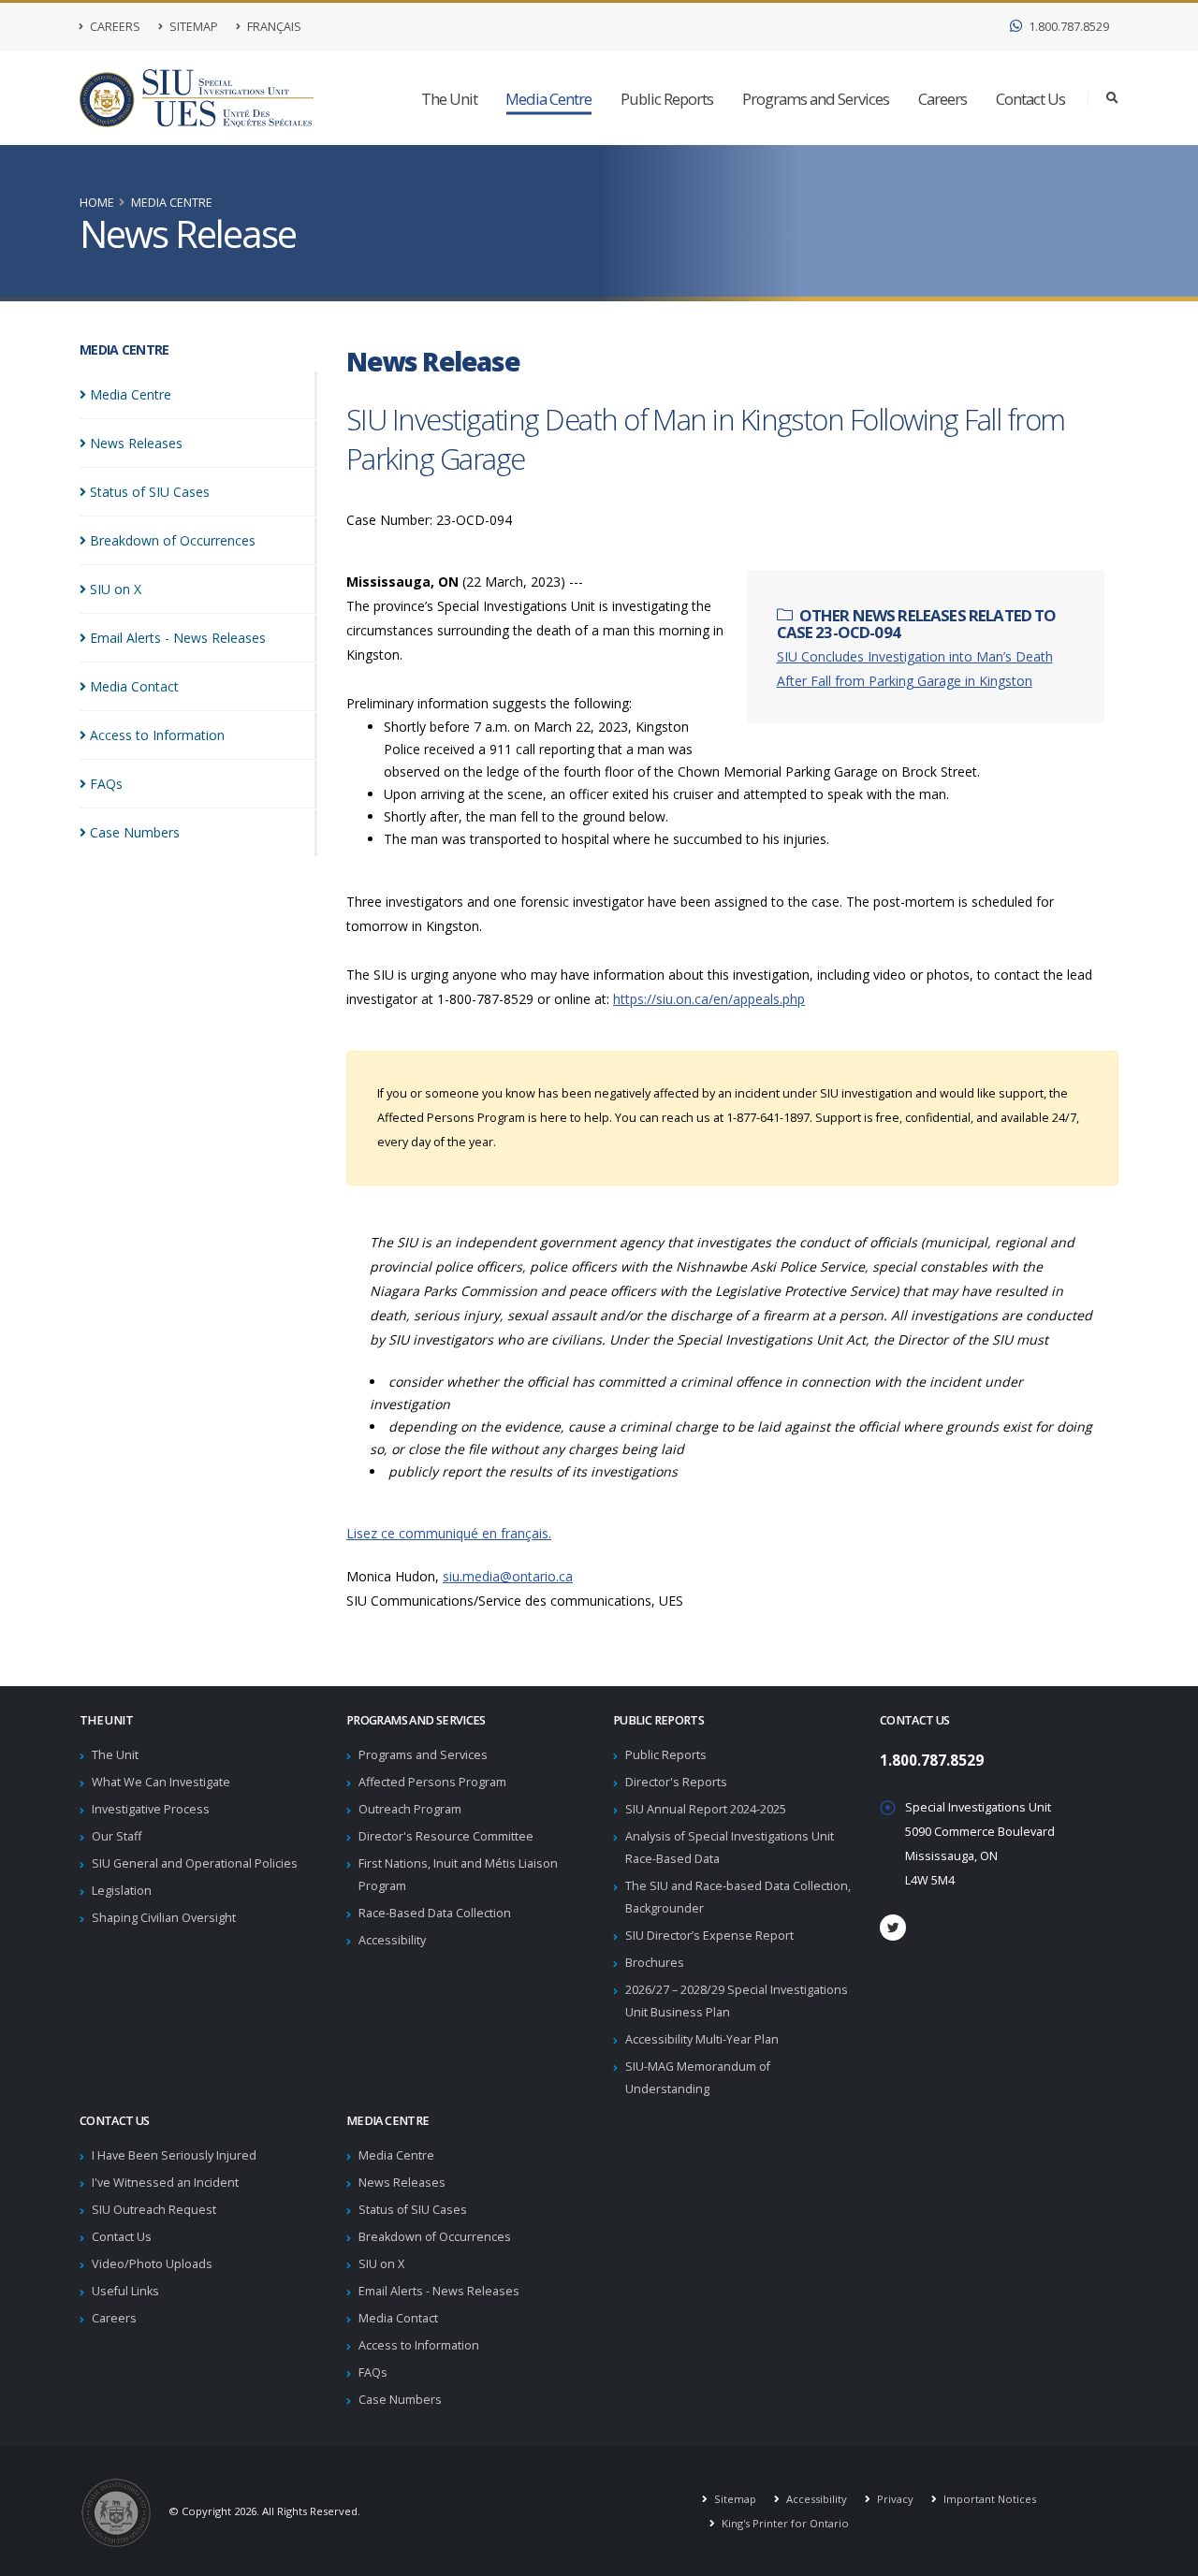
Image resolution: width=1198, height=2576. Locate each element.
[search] (1112, 98)
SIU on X (381, 2264)
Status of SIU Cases (413, 2210)
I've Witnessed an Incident (165, 2183)
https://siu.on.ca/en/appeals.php (709, 999)
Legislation (122, 1891)
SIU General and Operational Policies (195, 1863)
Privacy (894, 2499)
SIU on (116, 589)
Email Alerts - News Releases (439, 2291)
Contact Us (1030, 99)
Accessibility (392, 1940)
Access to (157, 735)
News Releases (402, 2183)
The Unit (449, 99)
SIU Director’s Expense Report (709, 1936)
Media (131, 394)
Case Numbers (400, 2400)
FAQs (373, 2372)
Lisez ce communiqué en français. (449, 1533)
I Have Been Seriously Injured (174, 2155)
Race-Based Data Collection (435, 1913)
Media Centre (548, 99)
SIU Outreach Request (154, 2210)
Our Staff (117, 1836)
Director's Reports (676, 1782)
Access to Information (419, 2345)
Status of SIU (150, 492)
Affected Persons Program (432, 1782)
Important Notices (988, 2499)
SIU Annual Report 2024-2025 (706, 1809)
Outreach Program (410, 1809)
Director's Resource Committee (446, 1836)
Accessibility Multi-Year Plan (702, 2039)
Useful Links (125, 2291)
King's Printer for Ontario (784, 2523)
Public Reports (667, 99)
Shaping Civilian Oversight (164, 1918)
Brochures (655, 1963)
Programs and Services (816, 99)
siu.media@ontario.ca (508, 1576)
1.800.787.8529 (1067, 27)
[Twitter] (893, 1928)
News (136, 443)
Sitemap (192, 27)
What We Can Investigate (161, 1782)
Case (135, 832)
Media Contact (398, 2318)
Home (97, 203)
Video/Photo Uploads (152, 2264)
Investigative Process (151, 1809)
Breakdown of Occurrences (435, 2237)
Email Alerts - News (178, 638)
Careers (114, 27)
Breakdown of (173, 540)
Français (273, 27)
